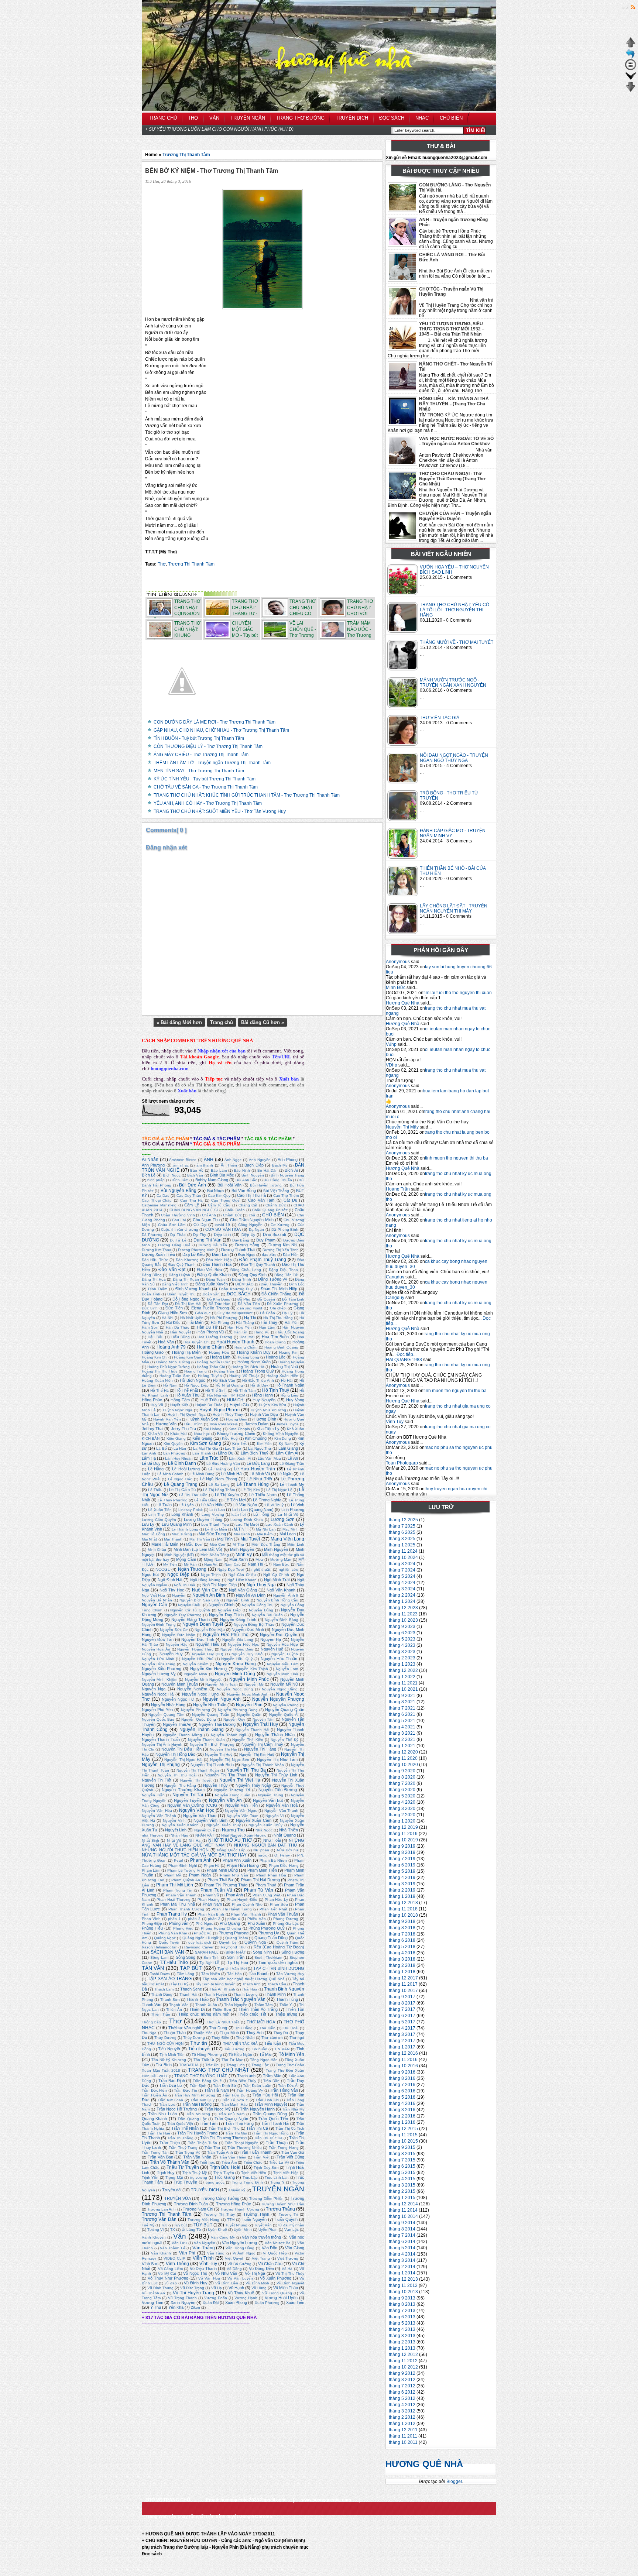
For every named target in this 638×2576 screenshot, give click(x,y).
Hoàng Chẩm (210, 1347)
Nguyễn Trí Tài (188, 1795)
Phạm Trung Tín (178, 1890)
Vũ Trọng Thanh (182, 2298)
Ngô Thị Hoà (185, 1585)
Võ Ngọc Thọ (195, 2273)
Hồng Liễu (290, 1395)
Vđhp (391, 1044)
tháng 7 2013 (402, 2311)
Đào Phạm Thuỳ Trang (263, 1260)
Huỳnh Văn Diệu (264, 1414)
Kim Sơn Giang (206, 1443)
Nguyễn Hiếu (207, 1644)
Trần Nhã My (293, 2109)
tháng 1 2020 (402, 1821)
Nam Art (211, 1564)
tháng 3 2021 (402, 1733)
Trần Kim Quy (203, 2100)
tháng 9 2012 (402, 2373)
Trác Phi (212, 2065)
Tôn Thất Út (204, 2060)
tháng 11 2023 (403, 1614)
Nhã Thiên (288, 1830)
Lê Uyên (187, 1505)
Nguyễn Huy (171, 1654)
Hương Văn (166, 1424)
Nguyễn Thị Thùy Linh (276, 1775)
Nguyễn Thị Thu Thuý (225, 1775)
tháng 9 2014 (402, 2223)
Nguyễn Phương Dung (238, 1710)
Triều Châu (253, 2162)
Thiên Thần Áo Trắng (258, 2009)
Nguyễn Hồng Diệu (237, 1649)
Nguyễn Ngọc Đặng (280, 1689)
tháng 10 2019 (403, 1840)
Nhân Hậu (179, 1835)
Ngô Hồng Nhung (205, 1580)
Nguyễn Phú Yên (157, 1710)
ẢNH (209, 1160)
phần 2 (194, 1919)
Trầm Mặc (272, 2076)
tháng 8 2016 (402, 2078)
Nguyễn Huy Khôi (247, 1654)
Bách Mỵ (280, 1165)
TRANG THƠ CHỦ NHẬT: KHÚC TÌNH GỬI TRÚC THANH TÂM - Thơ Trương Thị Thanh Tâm (247, 795)
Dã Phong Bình (285, 1229)
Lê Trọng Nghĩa (267, 1500)
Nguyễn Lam (287, 1669)
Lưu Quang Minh (177, 1524)
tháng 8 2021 (402, 1702)
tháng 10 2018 (403, 1915)
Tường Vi (155, 2230)
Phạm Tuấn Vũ (216, 1890)
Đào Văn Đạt (172, 1270)
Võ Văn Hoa (209, 2278)
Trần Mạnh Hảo (234, 2104)
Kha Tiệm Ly (268, 1429)
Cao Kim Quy (219, 1196)
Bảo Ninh (242, 1170)
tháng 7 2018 (402, 1934)
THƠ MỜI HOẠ (261, 2022)
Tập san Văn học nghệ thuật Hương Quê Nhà (244, 1979)
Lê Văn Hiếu (212, 1505)
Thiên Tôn (295, 2009)
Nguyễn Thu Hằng (180, 1785)
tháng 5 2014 (402, 2248)
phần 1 (174, 1919)
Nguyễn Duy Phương (183, 1615)
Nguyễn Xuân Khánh (180, 1825)
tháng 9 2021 (402, 1696)
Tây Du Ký (179, 1984)
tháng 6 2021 (402, 1714)
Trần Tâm (209, 2123)
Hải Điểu (173, 1323)
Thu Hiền (267, 2028)
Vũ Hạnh (236, 2288)
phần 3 (214, 1919)
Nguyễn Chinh (221, 1605)
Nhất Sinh (150, 1840)
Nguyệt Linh (176, 1830)
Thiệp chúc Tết (252, 2014)
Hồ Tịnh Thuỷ (276, 1390)
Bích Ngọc (172, 1175)
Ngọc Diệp (178, 1574)
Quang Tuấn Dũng (271, 1938)
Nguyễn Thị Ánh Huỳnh (162, 1744)
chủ (252, 1215)
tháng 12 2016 (403, 2053)
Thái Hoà (250, 1989)
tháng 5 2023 (402, 1639)
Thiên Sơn (222, 2010)
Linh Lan (217, 1509)
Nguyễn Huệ (272, 1649)
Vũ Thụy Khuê (241, 2293)
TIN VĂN (282, 2049)
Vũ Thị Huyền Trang (194, 2293)
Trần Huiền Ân (155, 2095)
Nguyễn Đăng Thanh (190, 1620)
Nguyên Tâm (264, 1719)
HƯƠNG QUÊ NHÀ (424, 2464)
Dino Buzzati (274, 1234)
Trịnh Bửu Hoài (225, 2167)
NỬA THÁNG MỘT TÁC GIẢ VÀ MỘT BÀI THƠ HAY (194, 1855)
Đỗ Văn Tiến (249, 1304)
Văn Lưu (179, 2243)
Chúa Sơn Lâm (172, 1225)
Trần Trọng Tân (155, 2152)
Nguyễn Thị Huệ (219, 1754)
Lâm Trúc (209, 1458)
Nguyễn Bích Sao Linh (199, 1600)
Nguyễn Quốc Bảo (158, 1719)
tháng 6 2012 (402, 2392)
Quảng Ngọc (165, 1938)
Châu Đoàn (235, 1210)
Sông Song (186, 1957)
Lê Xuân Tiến (160, 1510)
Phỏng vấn (179, 1923)
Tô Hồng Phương (207, 2055)
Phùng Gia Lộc (286, 1924)
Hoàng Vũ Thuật (244, 1376)
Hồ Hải (287, 1380)
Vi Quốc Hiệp (275, 2253)
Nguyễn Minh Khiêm (159, 1679)
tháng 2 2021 (402, 1739)
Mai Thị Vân (200, 1539)
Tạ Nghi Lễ (209, 1963)
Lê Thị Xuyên (227, 1495)
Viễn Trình (203, 2258)
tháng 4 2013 (402, 2329)
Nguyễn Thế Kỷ (284, 1740)
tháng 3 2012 (402, 2411)
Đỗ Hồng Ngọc (186, 1299)
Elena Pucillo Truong (210, 1308)
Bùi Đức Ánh (192, 1185)
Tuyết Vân (263, 2225)
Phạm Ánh (201, 1860)
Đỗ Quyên (266, 1299)
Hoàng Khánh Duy (254, 1352)
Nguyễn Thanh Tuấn (161, 1739)
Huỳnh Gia (239, 1405)
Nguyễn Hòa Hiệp (282, 1644)
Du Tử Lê (178, 1240)
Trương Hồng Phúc (234, 2204)
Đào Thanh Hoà (217, 1264)
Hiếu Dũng (181, 1337)
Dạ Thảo (178, 1235)
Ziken (195, 2307)
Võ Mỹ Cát (167, 2273)
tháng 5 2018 (402, 1947)
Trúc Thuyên (185, 2182)
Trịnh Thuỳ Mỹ (195, 2173)
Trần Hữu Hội (265, 2095)
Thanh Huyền (215, 1994)
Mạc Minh (291, 1529)
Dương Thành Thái (238, 1250)
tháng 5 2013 (402, 2323)
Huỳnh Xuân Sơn (203, 1419)
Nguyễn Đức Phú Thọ (226, 1635)
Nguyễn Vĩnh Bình (210, 1820)
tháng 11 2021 (403, 1683)
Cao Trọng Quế (225, 1200)
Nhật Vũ (174, 1840)
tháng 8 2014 (402, 2229)
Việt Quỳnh (235, 2258)
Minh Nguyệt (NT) (179, 1555)
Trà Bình (164, 2065)
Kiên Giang (176, 1438)
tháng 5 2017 (402, 2022)
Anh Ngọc (233, 1160)
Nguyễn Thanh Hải (252, 1730)
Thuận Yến (203, 2033)
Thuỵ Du (281, 2033)
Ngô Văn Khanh (281, 1590)
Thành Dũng (162, 1994)
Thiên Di (197, 2009)
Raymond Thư (233, 1947)
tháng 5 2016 (402, 2097)
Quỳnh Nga (255, 1942)
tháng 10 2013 (403, 2292)
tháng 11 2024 (403, 1551)
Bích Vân (195, 1175)
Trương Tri (288, 2214)
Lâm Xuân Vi (240, 1458)
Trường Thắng (280, 2209)
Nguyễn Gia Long (238, 1640)
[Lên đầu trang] (631, 47)
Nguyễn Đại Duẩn (267, 1615)
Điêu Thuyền (272, 1284)
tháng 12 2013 (403, 2279)
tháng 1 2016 (402, 2122)
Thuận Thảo (174, 2033)
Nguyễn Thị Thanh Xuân (198, 1770)
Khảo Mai (179, 1434)
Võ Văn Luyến (240, 2278)
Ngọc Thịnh (211, 1575)
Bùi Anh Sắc (246, 1180)
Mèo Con (218, 1544)
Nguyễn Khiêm (195, 1664)
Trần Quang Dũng (270, 2114)
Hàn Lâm (267, 1327)
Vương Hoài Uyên (281, 2298)
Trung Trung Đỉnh (247, 2182)
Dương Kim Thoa (157, 1250)
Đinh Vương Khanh (193, 1289)
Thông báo (151, 2022)
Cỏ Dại (200, 1225)
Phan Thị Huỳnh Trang (232, 1909)
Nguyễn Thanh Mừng (183, 1735)
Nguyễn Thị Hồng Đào (175, 1754)
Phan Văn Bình (211, 1914)
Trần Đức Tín (185, 2090)
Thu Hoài (291, 2028)
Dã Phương (152, 1235)
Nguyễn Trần (153, 1795)
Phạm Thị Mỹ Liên (175, 1885)
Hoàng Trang (195, 1371)
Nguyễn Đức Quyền (279, 1635)
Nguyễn (179, 1595)
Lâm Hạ (149, 1458)
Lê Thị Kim (251, 1490)
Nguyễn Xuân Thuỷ (224, 1825)
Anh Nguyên (260, 1160)
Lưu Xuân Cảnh (279, 1524)
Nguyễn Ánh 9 (286, 1595)
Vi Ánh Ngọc (244, 2253)
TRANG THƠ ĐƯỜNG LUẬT (201, 2076)
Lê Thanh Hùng (253, 1484)
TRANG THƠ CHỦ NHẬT (218, 2070)
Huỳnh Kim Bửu (272, 1405)
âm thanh (205, 1165)
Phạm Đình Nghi (183, 1866)
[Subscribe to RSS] (317, 582)
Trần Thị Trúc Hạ (268, 2138)
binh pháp (156, 1180)
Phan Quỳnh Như (247, 1904)
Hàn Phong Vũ (211, 1332)
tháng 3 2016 (402, 2110)
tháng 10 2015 (403, 2141)
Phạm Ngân (200, 1875)
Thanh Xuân (206, 2005)
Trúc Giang (224, 2177)
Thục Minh (229, 2033)
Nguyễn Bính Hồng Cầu (278, 1600)
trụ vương (199, 2177)
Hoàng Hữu (219, 1352)
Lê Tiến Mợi (235, 1500)
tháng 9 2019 (402, 1846)
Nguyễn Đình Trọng (159, 1624)
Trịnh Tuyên (224, 2173)
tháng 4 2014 (402, 2254)
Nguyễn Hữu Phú (198, 1659)
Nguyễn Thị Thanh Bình (212, 1765)
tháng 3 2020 (402, 1809)
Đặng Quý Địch (253, 1275)
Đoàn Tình (151, 1294)
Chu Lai (179, 1220)
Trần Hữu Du (234, 2095)
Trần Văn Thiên (233, 2157)
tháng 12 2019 (403, 1827)
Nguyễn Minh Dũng (235, 1674)
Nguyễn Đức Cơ (174, 1630)
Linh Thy (156, 1514)
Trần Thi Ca (257, 2128)
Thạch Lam (164, 1989)
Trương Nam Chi (198, 2209)
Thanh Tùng (287, 1999)
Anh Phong (288, 1160)
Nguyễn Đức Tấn (158, 1639)
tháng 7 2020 (402, 1783)
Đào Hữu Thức (155, 1260)
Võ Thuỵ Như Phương (168, 2278)
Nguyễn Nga (154, 1689)
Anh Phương (153, 1165)
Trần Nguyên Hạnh (257, 2109)
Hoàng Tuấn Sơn (175, 1376)
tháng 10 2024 (403, 1557)
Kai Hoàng (212, 1429)
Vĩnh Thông (177, 2264)
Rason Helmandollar (159, 1947)
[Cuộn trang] (631, 80)
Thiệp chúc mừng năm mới (204, 2014)
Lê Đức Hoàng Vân (223, 1464)
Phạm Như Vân (234, 1875)
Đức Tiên (174, 1308)
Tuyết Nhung (236, 2225)
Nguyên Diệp (229, 1610)
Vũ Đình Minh (257, 2283)
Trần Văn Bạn (160, 2157)
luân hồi (239, 1514)
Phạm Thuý (266, 1885)
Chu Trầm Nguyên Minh (252, 1220)
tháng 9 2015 (402, 2147)
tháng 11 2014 (403, 2210)
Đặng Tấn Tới (286, 1275)
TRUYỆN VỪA (178, 2198)
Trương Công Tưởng (220, 2198)
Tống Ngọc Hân (264, 2060)
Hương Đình (265, 1419)
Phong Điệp (152, 1924)
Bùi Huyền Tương (266, 1185)
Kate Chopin (239, 1429)
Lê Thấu (155, 1490)
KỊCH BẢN (151, 1438)
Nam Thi (255, 1564)
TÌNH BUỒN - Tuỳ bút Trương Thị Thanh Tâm (199, 738)
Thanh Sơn (170, 2000)
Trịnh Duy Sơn (266, 2168)
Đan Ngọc (247, 1255)
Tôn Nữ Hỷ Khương (169, 2060)
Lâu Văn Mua (269, 1458)
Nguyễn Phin (249, 1705)
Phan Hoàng (209, 1900)
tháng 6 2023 (402, 1633)
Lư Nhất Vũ (288, 1514)
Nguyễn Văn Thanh (282, 1811)
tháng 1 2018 (402, 1972)
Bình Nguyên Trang (287, 1175)
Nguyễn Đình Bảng (282, 1620)
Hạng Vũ (262, 1332)
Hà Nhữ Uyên (192, 1318)
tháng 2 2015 (402, 2191)
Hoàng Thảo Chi (211, 1367)
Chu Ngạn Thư (206, 1220)
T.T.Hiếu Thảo (174, 1962)
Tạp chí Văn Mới (232, 1969)
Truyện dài (172, 2190)
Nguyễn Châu (190, 1605)
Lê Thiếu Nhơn (263, 1495)
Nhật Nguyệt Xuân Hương (244, 1835)
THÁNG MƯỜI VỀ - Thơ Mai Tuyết (457, 642)
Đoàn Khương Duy (236, 1289)
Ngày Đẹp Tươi (231, 1569)
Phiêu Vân (257, 1919)
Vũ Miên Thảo (286, 2288)
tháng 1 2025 (402, 1545)
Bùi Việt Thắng (276, 1191)
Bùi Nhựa (215, 1191)
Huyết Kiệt (179, 1405)
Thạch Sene (191, 1989)
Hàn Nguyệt (180, 1332)
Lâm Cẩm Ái (287, 1453)
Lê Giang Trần (292, 1464)
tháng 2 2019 (402, 1890)
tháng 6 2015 (402, 2166)
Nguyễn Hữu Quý (237, 1659)
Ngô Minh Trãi (277, 1580)
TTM (231, 2220)
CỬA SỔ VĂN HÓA (223, 1229)
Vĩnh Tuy (395, 1422)
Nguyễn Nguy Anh (222, 1699)
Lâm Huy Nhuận (179, 1458)
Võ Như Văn (226, 2273)
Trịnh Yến (150, 2177)
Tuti (164, 2225)
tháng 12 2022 (403, 1670)
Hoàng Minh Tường (173, 1362)
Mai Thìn (225, 1539)
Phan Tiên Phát (274, 1909)
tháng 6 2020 (402, 1790)
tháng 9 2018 (402, 1921)
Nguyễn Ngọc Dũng (235, 1689)
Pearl (178, 1860)
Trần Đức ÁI (288, 2086)
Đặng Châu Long (246, 1270)
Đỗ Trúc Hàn (220, 1304)
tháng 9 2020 (402, 1771)
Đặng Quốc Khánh (214, 1275)
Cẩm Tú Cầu (219, 1205)
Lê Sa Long (219, 1485)
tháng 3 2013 (402, 2336)
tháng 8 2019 (402, 1852)
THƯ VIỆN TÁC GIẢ (440, 718)
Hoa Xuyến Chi (196, 1342)
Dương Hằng (247, 1245)
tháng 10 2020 (403, 1765)
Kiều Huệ (230, 1438)
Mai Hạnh (242, 1534)
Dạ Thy (199, 1235)
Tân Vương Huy (290, 1974)
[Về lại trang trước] (631, 58)
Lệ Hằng (156, 1469)
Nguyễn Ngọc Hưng (200, 1694)
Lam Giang (288, 1448)
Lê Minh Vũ (260, 1474)
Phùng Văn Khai (173, 1933)
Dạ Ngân (257, 1229)
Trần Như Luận (162, 2114)
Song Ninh (262, 1952)
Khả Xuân (296, 1429)
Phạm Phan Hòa (271, 1875)
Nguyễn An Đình (251, 1595)
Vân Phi (187, 2253)
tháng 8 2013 (402, 2304)
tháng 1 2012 (402, 2424)
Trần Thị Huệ (159, 2133)
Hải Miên (195, 1322)
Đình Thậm (158, 1289)
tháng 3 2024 (402, 1589)
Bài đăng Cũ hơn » (263, 1022)
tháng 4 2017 (402, 2028)
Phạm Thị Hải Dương (260, 1880)
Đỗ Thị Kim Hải (188, 1304)
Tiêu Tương (234, 2049)
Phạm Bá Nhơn (273, 1860)
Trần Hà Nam (217, 2090)
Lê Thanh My (292, 1484)
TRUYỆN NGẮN (278, 2189)
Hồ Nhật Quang (229, 1385)
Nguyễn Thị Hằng (260, 1749)
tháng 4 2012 (402, 2405)
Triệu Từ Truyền (183, 2167)
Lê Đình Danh (182, 1463)
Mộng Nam (213, 1560)
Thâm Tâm (263, 2005)
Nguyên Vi (275, 1816)
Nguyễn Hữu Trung (159, 1664)
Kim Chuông (256, 1438)
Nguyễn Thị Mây (402, 1127)
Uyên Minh (243, 2230)
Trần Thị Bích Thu (224, 2128)
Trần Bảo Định (172, 2081)
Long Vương (213, 1514)
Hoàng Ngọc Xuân (254, 1362)
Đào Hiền (291, 1255)
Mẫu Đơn (194, 1544)
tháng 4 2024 (402, 1583)
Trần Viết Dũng (290, 2157)
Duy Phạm (266, 1240)
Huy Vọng (295, 1400)
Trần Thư (212, 2148)
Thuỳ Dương (165, 2038)
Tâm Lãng (186, 1974)
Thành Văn (152, 2005)
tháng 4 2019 (402, 1878)
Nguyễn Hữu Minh (158, 1659)
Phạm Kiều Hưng (284, 1866)
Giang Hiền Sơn (172, 1313)
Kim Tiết (240, 1443)
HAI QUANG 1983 (404, 1360)
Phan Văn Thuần (283, 1914)
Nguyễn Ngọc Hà (158, 1694)
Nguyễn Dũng (261, 1610)
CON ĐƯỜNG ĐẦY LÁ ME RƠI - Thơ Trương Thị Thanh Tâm (215, 722)
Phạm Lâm (151, 1870)
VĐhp (392, 1065)
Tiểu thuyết (200, 2049)
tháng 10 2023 (403, 1620)
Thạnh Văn (179, 2005)
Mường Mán (281, 1560)
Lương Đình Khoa (247, 1520)
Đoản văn (211, 1294)
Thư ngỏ (297, 2038)
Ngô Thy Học (172, 1590)
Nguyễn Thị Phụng (161, 1765)
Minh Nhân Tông (215, 1555)
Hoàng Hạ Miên (186, 1352)
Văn (180, 2236)
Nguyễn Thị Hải (223, 1749)
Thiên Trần (161, 2014)
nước (262, 1855)
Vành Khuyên (154, 2237)
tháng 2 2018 (402, 1965)
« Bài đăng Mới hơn (179, 1022)
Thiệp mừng (286, 2014)
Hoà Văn (166, 1342)
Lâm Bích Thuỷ (255, 1453)
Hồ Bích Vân (224, 1380)
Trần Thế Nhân (185, 2128)
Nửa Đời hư (288, 1850)
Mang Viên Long (287, 1539)
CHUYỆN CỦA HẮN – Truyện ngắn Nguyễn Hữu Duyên (455, 516)
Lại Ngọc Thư (260, 1448)
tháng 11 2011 (403, 2436)
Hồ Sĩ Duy (259, 1385)
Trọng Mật (174, 2177)
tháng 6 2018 (402, 1940)
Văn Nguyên (205, 2243)
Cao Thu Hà (191, 1200)
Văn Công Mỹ (223, 2237)
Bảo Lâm (219, 1170)
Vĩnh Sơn (150, 2264)
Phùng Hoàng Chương (221, 1928)
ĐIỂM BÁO (244, 1284)
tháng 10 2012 (403, 2367)
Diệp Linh (222, 1234)
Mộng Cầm (186, 1559)
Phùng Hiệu (183, 1928)
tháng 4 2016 (402, 2103)
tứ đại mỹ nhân (291, 2225)
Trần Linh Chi (267, 2100)
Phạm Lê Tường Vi (184, 1870)
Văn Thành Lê (172, 2248)
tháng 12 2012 (403, 2355)
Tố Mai (265, 2054)
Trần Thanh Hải (275, 2123)
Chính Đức (232, 1215)
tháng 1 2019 (402, 1896)
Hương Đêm (236, 1419)
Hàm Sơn (150, 1327)
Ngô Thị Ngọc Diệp (219, 1585)
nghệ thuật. (262, 1569)
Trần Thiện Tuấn (203, 2143)
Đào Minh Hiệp (219, 1260)
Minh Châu (157, 1550)
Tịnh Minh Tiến (172, 2055)
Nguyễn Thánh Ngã (229, 1735)
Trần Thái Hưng (239, 2123)
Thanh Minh (275, 1994)
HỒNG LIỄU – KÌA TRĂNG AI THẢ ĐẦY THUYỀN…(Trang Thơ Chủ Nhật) (454, 404)
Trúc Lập (250, 2177)
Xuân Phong (236, 2302)
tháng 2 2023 (402, 1658)
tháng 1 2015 (402, 2198)
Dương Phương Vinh (196, 1250)
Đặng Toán (215, 1279)
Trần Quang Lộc (192, 2119)
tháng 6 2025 (402, 1532)
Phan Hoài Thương (173, 1900)
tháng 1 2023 (402, 1664)
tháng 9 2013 (402, 2298)
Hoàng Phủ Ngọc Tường (169, 1367)
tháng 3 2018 (402, 1959)
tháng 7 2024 (402, 1570)
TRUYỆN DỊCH (205, 2190)
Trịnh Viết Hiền (254, 2173)
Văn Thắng (204, 2248)
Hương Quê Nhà (403, 1003)
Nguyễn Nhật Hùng (168, 1705)
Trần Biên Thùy (243, 2081)
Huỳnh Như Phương (268, 1410)
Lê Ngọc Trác (180, 1479)
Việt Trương (288, 2258)
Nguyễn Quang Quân (285, 1710)
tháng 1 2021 (402, 1746)
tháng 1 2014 (402, 2273)
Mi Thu (239, 1544)
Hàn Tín (241, 1332)
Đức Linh (150, 1308)
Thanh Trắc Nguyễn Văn (241, 1999)
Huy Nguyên (264, 1400)
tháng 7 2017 (402, 2009)
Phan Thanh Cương (186, 1909)
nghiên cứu (289, 1569)
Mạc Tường (182, 1534)
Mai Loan (288, 1534)
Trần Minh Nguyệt (270, 2104)
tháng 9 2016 (402, 2072)
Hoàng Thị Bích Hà (248, 1367)
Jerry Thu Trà (183, 1429)
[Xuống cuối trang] (631, 91)
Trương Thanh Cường (240, 2209)
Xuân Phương (267, 2303)
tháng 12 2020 (403, 1752)
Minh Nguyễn (276, 1549)
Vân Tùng (216, 2253)
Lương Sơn (282, 1519)
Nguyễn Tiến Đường (278, 1790)
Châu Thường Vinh (178, 1215)
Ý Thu (156, 2307)
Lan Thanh (202, 1453)
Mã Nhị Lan (266, 1529)
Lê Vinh (298, 1505)
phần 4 (234, 1919)
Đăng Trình (241, 1279)
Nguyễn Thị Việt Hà (240, 1780)
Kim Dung (283, 1438)
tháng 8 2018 (402, 1928)
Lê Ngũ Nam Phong (219, 1479)
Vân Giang (295, 2248)
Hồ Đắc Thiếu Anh (258, 1380)
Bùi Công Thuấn (278, 1180)
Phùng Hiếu (152, 1928)
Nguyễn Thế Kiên (248, 1740)
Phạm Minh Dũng (222, 1870)
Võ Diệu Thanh (203, 2268)
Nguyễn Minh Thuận (179, 1684)
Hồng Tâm (180, 1400)
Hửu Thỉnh (193, 1424)
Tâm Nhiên (210, 1974)
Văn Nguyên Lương (239, 2243)
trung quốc (215, 2182)
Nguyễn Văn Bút (268, 1800)
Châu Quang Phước (270, 1210)
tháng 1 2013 (402, 2348)
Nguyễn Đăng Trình (238, 1620)
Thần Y (286, 2005)
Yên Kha (176, 2307)
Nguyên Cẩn (155, 1605)
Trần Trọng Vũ (188, 2152)
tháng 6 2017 (402, 2016)
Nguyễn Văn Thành (159, 1816)
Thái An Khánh (222, 1989)
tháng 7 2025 (402, 1526)
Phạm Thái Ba (220, 1880)
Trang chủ (222, 1022)
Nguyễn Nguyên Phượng (278, 1699)
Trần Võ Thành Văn (170, 2162)
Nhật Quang (284, 1835)
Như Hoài (272, 1840)
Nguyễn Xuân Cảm (253, 1820)
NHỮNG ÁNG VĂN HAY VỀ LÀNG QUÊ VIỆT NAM (223, 1843)
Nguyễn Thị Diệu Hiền (181, 1749)
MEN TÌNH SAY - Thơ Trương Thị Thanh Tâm (199, 771)
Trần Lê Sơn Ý (235, 2100)
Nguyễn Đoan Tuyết (203, 1624)
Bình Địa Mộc (222, 1175)
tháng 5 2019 (402, 1871)
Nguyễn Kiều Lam (283, 1664)
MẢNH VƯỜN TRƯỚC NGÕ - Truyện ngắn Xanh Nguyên (453, 683)
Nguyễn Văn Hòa (157, 1811)
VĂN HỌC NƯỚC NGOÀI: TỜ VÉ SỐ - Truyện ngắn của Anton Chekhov (456, 441)
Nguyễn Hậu (177, 1644)
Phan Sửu (279, 1904)
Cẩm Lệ (192, 1205)
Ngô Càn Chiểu (242, 1575)
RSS (626, 8)
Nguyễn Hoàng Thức (195, 1649)
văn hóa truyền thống (262, 2237)
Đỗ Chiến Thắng (276, 1294)
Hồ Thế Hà (159, 1390)
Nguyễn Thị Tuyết (196, 1780)
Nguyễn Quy (234, 1719)
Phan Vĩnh (151, 1919)
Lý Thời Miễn (216, 1529)
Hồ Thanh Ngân (290, 1385)
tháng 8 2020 (402, 1777)
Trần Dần (271, 2081)
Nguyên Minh (196, 1674)
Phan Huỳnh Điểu (242, 1900)
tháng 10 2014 (403, 2216)
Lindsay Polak (190, 1510)
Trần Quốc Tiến (273, 2119)
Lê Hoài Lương (186, 1469)
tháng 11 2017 (403, 1984)
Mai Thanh (173, 1539)
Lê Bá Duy (151, 1463)
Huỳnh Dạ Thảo (209, 1405)
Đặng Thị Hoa (154, 1279)
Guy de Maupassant (235, 1313)
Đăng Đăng (152, 1275)
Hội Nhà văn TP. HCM (226, 1395)
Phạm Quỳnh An (186, 1880)
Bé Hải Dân (267, 1170)
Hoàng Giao (153, 1352)
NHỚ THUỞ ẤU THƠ (230, 1840)
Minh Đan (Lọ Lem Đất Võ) (198, 1549)
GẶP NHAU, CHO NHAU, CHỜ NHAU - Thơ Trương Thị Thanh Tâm (221, 730)
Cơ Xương (280, 1225)
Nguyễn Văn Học (197, 1810)
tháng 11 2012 (403, 2361)
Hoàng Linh (220, 1357)
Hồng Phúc (152, 1400)
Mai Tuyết (250, 1539)
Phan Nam (212, 1904)
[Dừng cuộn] (631, 69)
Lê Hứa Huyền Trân (255, 1469)
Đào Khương (187, 1260)
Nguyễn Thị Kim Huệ (257, 1754)
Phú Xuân (256, 1923)
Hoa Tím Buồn (275, 1337)
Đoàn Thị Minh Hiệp (279, 1289)
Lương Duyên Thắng (203, 1519)
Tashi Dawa (160, 1974)
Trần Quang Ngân (231, 2119)
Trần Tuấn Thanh (255, 2152)
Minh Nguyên (242, 1549)
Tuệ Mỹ (148, 2225)
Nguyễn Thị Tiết (157, 1780)
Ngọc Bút (150, 1574)
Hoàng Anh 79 (171, 1347)
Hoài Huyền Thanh (235, 1342)
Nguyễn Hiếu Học (243, 1644)
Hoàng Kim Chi (155, 1357)
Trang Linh (236, 2065)
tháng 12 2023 (403, 1608)
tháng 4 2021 (402, 1727)
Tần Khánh (259, 1974)
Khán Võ (155, 1434)
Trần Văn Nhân (197, 2157)
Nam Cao (233, 1564)
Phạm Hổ (212, 1866)
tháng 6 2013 (402, 2317)
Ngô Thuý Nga (261, 1585)
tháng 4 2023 (402, 1645)
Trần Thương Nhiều (245, 2148)
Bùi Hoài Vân (229, 1185)
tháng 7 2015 (402, 2160)
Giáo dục (203, 1313)
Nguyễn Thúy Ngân (253, 1785)
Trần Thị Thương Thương (223, 2138)
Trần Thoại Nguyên (242, 2143)
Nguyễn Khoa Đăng (236, 1664)
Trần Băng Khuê (207, 2081)
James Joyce (287, 1424)
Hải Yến (291, 1323)
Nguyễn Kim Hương (208, 1669)
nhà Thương (153, 1835)
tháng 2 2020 (402, 1815)
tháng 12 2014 (403, 2204)
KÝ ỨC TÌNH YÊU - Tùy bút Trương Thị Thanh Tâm (205, 779)
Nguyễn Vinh (174, 1821)
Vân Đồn (270, 2248)
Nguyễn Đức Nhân (179, 1635)
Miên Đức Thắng (266, 1544)
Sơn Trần (236, 1957)
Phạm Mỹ (173, 1875)
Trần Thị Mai (236, 2133)
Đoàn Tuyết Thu (181, 1294)
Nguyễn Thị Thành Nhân (263, 1765)
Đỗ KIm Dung (219, 1299)
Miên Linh (296, 1544)
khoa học (202, 1434)
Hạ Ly (287, 1313)
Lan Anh (149, 1453)
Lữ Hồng (261, 1514)
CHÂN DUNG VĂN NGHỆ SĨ (194, 1210)
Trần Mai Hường (197, 2104)
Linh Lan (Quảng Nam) (253, 1509)
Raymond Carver (199, 1947)
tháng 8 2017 (402, 2003)
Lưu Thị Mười (247, 1524)
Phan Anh (234, 1895)
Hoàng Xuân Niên (157, 1380)
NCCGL (163, 1569)
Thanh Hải (188, 1994)
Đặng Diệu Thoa (283, 1270)
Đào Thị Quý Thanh (258, 1265)
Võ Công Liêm (170, 2269)
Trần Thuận (277, 2143)
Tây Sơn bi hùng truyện (215, 1984)
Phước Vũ (203, 1933)
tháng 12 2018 (403, 1903)
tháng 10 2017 (403, 1991)
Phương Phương (234, 1933)
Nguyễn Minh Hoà (282, 1674)
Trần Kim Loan (171, 2100)
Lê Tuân (164, 1505)
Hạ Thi (250, 1318)
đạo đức (269, 1255)
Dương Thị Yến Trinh (281, 1250)
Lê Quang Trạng (181, 1484)
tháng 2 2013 (402, 2342)
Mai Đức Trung (212, 1534)
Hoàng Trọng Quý (258, 1371)
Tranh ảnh (246, 2076)
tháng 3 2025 (402, 1539)
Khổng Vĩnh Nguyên (281, 1434)
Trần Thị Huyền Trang (198, 2133)
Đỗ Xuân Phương (283, 1304)
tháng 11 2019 (403, 1834)
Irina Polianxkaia (224, 1424)
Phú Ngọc (204, 1924)
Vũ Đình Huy (195, 2283)
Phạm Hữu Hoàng (243, 1865)
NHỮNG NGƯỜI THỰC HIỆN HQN (175, 1850)
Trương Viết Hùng (203, 2220)
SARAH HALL (207, 1952)
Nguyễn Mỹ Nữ (284, 1684)
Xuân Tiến (295, 2302)
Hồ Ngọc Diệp (196, 1385)
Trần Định (198, 2086)
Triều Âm (229, 2162)
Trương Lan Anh (162, 2209)
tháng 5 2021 (402, 1721)
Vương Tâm (152, 2302)
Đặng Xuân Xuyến (212, 1284)
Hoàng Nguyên (291, 1362)
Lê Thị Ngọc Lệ (279, 1490)
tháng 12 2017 (403, 1978)
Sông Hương (293, 1952)
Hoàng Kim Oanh (189, 1357)
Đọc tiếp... (406, 1354)
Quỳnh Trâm (287, 1942)
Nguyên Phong (286, 1705)
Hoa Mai (247, 1337)
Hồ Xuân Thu (187, 1395)
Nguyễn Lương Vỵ (159, 1674)
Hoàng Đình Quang (281, 1347)
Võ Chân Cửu (270, 2264)
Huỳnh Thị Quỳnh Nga (187, 1414)
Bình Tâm (180, 1180)
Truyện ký (237, 2190)
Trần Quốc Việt (180, 2124)
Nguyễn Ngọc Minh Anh (248, 1694)
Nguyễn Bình (238, 1600)
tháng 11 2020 (403, 1758)
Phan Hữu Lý (276, 1900)
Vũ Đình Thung (160, 2288)
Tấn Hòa (234, 1974)
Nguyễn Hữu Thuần (279, 1659)
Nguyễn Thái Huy (260, 1724)
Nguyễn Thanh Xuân (206, 1740)
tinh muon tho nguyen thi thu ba (457, 1158)
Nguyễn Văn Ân (225, 1800)
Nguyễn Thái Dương (217, 1724)
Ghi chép (278, 1308)
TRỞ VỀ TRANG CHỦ (168, 2500)
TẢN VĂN (153, 1968)
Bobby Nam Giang (212, 1180)
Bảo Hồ (197, 1170)
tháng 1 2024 (402, 1601)
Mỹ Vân (191, 1564)
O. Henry (282, 1855)
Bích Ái (291, 1170)
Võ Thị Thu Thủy (290, 2273)
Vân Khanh (161, 2253)
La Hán (180, 1448)
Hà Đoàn (268, 1313)
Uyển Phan (268, 2230)
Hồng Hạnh (263, 1395)
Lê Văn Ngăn (245, 1505)
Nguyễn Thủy (215, 1785)
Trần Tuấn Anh (220, 2152)
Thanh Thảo (197, 1999)
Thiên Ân (174, 2010)
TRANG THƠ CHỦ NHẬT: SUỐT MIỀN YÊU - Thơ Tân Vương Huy (220, 811)
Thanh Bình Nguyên (284, 1989)
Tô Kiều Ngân (240, 2055)
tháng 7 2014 (402, 2235)
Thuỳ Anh (255, 2033)
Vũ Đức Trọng (192, 2288)
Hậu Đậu (155, 1337)
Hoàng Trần (398, 1189)
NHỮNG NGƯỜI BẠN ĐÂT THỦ (265, 1845)
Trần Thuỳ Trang (183, 2148)
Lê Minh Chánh (170, 1474)
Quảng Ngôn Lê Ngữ (200, 1938)
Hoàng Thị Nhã (284, 1367)
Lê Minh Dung (203, 1474)
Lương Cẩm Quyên (159, 1520)
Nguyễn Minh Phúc (249, 1679)
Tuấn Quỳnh (286, 2219)
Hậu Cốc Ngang (290, 1332)
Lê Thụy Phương (172, 1500)
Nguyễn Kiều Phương (162, 1669)
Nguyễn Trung (271, 1795)
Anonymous (398, 962)
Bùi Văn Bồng (244, 1191)
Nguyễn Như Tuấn (210, 1705)
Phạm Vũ (211, 1895)
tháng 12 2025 (403, 1520)
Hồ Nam (170, 1385)
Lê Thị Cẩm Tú (182, 1490)
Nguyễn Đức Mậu (210, 1630)
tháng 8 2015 (402, 2154)
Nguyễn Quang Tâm (166, 1715)
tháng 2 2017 (402, 2041)
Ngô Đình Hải (170, 1580)
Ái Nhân (150, 1160)
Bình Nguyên (253, 1175)
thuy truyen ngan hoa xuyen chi (456, 1489)
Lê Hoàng (217, 1469)
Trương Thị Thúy (219, 2214)
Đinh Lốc (297, 1284)
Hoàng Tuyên (210, 1376)
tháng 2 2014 (402, 2267)
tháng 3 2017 (402, 2034)
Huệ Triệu (210, 1400)
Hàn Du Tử (207, 1327)
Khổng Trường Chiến (236, 1433)
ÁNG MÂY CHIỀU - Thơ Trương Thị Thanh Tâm (201, 755)
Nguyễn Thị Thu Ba (246, 1770)
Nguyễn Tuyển (187, 1800)
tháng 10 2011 (403, 2442)
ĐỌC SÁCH (239, 1294)
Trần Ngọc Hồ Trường (177, 2109)
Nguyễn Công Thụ (258, 1605)
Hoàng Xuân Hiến (282, 1376)
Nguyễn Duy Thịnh (226, 1615)
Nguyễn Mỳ (254, 1684)
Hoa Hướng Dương (215, 1337)
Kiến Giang (202, 1438)
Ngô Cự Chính (276, 1575)
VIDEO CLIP (174, 2258)
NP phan (261, 1850)
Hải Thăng (245, 1323)
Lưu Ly (148, 1524)
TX (173, 2230)
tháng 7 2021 (402, 1708)
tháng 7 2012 (402, 2386)
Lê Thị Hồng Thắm (219, 1490)
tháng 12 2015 (403, 2129)
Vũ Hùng (259, 2288)
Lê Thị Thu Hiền (193, 1495)
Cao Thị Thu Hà (251, 1195)
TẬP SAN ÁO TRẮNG (170, 1979)
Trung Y (277, 2182)
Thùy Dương (194, 2038)
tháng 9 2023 (402, 1627)
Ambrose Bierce (183, 1160)
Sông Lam (159, 1957)
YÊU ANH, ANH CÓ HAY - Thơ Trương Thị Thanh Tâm (208, 803)
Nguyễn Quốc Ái (284, 1715)
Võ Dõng (234, 2269)
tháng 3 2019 (402, 1884)
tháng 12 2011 (403, 2430)
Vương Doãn (216, 2298)
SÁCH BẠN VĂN (167, 1952)
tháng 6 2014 (402, 2242)
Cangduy (395, 1277)
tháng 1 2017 (402, 2047)
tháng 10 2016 (403, 2066)
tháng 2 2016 (402, 2116)
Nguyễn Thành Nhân (275, 1735)
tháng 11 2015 (403, 2135)
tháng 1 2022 (402, 1677)
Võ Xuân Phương (276, 2278)
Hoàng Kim (289, 1352)
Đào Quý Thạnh (182, 1265)
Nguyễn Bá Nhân (157, 1600)
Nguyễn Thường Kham (183, 1790)
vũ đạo (171, 2283)
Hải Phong (220, 1323)
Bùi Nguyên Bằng (179, 1191)
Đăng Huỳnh (180, 1275)
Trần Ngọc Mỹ (218, 2109)
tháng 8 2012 (402, 2380)
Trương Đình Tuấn (191, 2204)
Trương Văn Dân (159, 2219)
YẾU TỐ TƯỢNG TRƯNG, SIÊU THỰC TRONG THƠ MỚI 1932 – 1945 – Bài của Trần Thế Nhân (452, 329)
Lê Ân (293, 1458)
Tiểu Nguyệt (169, 2049)
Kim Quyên (173, 1444)
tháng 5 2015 (402, 2173)
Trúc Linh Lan (277, 2177)
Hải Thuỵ (269, 1322)
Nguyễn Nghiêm (192, 1689)
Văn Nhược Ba (278, 2243)
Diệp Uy (248, 1235)
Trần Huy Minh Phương (195, 2095)
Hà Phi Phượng (224, 1318)
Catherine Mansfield (159, 1205)
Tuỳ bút (180, 2225)
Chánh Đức (276, 1205)
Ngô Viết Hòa (153, 1595)
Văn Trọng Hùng (240, 2248)
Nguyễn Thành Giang (202, 1730)
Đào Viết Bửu (210, 1270)
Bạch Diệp (254, 1165)
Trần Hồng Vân (284, 2090)
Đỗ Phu (244, 1299)
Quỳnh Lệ (228, 1942)
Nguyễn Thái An (177, 1724)
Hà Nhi (167, 1318)
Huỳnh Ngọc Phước (219, 1410)
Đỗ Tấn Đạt (158, 1304)
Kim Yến (264, 1444)
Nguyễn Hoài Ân (156, 1649)
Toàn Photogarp (402, 1463)
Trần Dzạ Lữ (171, 2085)
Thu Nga (149, 2033)
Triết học (207, 2162)
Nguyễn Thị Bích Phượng (212, 1744)
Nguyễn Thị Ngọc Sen (230, 1760)
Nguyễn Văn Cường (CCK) (192, 1805)
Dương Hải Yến (213, 1245)
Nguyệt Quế (205, 1830)
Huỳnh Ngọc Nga (178, 1410)
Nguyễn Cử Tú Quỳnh (190, 1610)
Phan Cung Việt (266, 1895)
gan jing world (250, 1308)
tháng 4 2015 (402, 2179)
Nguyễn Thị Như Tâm (277, 1759)
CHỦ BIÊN (273, 1215)
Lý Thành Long (185, 1529)
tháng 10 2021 (403, 1689)
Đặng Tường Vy (273, 1279)
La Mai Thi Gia (206, 1448)
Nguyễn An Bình (209, 1595)
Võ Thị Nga (255, 2273)
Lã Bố (161, 1448)
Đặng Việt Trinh (175, 1284)
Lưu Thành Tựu (215, 1524)
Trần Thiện (169, 2143)
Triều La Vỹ (279, 2162)
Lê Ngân (285, 1474)
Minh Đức (396, 988)
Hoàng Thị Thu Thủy (159, 1371)
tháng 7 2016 (402, 2085)
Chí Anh (209, 1215)
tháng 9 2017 (402, 1997)
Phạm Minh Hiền (262, 1870)
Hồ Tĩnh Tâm (244, 1390)
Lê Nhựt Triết (260, 1479)
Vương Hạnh (246, 2298)
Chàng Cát (248, 1205)
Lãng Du (225, 1453)
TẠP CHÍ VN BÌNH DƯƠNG (279, 1968)
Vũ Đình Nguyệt (290, 2283)
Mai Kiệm (265, 1534)
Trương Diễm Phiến (266, 2199)
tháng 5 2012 (402, 2398)
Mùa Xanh (238, 1559)
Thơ (162, 564)
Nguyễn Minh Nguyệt (203, 1679)
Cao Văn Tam (261, 1200)
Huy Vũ (157, 1405)
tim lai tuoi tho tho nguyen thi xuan (458, 993)
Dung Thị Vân (207, 1240)
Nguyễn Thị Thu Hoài (177, 1775)
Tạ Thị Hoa (238, 1962)
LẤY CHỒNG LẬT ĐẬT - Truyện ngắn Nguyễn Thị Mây (454, 909)
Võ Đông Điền (261, 2268)
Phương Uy (269, 1933)
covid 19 (223, 1225)
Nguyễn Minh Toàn (221, 1684)
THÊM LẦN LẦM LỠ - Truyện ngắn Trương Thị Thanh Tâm (212, 763)
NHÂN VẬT (205, 1835)
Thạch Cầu (277, 1984)
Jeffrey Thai (152, 1429)
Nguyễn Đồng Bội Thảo (254, 1624)
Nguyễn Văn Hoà (282, 1805)
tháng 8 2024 (402, 1564)
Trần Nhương (198, 2114)
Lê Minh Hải (232, 1474)
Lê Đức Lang (258, 1463)
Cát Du (290, 1200)
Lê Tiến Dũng (206, 1500)
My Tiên (170, 1564)
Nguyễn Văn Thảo (200, 1816)
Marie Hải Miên (165, 1544)
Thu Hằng (244, 2028)
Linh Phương (293, 1509)
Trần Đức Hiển (154, 2090)
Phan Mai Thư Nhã (177, 1904)
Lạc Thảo (233, 1448)
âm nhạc (181, 1165)
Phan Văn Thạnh (246, 1914)
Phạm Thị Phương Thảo (226, 1885)
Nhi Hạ (195, 1840)
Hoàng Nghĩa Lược (214, 1362)
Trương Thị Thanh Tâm (186, 155)
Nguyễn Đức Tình (198, 1639)
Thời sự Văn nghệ (185, 2028)
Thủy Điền (220, 2038)
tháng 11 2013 (403, 2285)
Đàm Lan (220, 1254)
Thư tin (198, 2043)
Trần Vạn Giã (293, 2152)
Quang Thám (236, 1938)
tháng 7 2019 (402, 1859)
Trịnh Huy (166, 2173)
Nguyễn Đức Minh (248, 1629)
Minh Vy (244, 1555)
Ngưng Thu (233, 1830)
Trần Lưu (167, 2104)
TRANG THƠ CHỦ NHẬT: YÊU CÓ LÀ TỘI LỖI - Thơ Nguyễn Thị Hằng (455, 610)
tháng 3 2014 (402, 2260)
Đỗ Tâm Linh (293, 1299)
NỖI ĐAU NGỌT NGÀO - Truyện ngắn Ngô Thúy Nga (454, 758)
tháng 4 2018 (402, 1953)
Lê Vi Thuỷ (274, 1505)
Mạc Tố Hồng (153, 1534)
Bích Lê (149, 1175)
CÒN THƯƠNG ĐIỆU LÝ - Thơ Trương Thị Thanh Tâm (208, 746)
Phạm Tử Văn (259, 1890)
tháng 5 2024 (402, 1576)
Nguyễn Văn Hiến (241, 1805)
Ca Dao (163, 1196)
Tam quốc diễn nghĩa (278, 1962)
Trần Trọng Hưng (284, 2148)
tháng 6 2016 (402, 2091)
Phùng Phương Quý (267, 1928)
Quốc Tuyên (170, 1942)
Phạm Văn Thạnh (181, 1895)
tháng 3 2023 (402, 1652)
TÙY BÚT (203, 2225)
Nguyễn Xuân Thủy (266, 1825)
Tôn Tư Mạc (232, 2060)
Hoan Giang (275, 1342)
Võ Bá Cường (239, 2264)
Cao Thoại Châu (157, 1200)
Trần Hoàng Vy (250, 2090)
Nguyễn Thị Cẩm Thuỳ (262, 1744)
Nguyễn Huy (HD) (208, 1654)
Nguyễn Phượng (195, 1710)
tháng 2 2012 (402, 2417)
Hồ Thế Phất (187, 1390)
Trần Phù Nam (231, 2114)
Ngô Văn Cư (205, 1590)
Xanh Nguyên (183, 2302)
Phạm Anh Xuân (237, 1860)
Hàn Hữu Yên (240, 1327)
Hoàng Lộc (276, 1357)
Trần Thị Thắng (180, 2138)
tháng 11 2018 (403, 1909)
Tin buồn (260, 2049)
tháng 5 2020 (402, 1796)
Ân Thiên (229, 1165)
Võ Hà (287, 2269)
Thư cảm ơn (272, 2038)
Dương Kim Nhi (283, 1245)
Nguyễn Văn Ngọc (241, 1811)
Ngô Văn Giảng (243, 1590)
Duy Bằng (241, 1240)
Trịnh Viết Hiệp (286, 2173)
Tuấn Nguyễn (254, 2219)
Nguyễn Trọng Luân (233, 1795)
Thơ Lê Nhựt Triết (223, 2022)
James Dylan (257, 1424)
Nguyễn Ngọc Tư (178, 1699)
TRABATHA (189, 2065)
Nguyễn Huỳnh (284, 1654)
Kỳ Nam (286, 1444)
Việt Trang (261, 2258)
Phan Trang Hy (172, 1914)
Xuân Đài (211, 2303)
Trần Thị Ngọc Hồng (271, 2133)
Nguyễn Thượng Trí (232, 1790)
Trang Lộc (260, 2065)
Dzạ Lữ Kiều (193, 1254)
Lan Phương (174, 1453)
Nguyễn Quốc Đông (199, 1719)
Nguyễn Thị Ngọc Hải (183, 1760)
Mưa (259, 1560)
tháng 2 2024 (402, 1595)
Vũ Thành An (153, 2293)
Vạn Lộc (291, 2230)
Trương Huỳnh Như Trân (283, 2204)
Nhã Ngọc (264, 1830)
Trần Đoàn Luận (257, 2086)
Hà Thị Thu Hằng (278, 1318)
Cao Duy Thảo (189, 1196)
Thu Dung (218, 2028)
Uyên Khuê (217, 2230)
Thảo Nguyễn (236, 2005)
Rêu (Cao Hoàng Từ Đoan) (279, 1947)
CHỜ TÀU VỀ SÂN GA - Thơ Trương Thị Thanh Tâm (206, 787)
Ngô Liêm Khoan (242, 1580)
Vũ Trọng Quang (277, 2293)
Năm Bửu (282, 1564)
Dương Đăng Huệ (174, 1245)
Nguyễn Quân (249, 1715)
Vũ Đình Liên (227, 2283)
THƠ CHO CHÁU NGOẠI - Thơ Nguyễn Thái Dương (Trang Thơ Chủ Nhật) (452, 479)
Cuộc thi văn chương (179, 1229)
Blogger (454, 2481)
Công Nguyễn (250, 1225)
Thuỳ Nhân (245, 2038)
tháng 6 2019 (402, 1865)
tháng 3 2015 (402, 2185)
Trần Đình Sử (225, 2086)
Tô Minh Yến (291, 2054)
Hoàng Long (248, 1357)
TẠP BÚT (191, 1968)
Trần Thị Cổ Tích (290, 2128)
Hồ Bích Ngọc (193, 1380)
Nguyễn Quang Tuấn (211, 1715)
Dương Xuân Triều (158, 1254)
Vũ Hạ (217, 2288)
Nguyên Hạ (271, 1639)
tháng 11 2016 (403, 2060)
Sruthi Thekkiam (268, 1957)
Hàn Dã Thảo (178, 1327)
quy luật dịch (200, 1942)
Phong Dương (286, 1919)
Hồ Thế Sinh (216, 1390)
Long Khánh (182, 1514)
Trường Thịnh (256, 2214)
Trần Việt (262, 2157)
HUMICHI (236, 1400)
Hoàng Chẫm (246, 1347)
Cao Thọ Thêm (286, 1196)
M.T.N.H (241, 1529)
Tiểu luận (272, 2043)
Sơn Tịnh (212, 1957)
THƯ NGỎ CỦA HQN (165, 2043)
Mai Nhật (149, 1539)
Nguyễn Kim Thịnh (251, 1669)
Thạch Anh (251, 1984)
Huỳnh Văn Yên (167, 1419)
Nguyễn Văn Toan (243, 1816)
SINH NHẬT (236, 1952)
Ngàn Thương (192, 1569)
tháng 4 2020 (402, 1802)
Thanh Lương (246, 1994)
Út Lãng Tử (191, 2230)
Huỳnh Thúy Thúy (228, 1414)
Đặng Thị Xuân (186, 1279)
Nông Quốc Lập (231, 1850)
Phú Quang (230, 1923)
